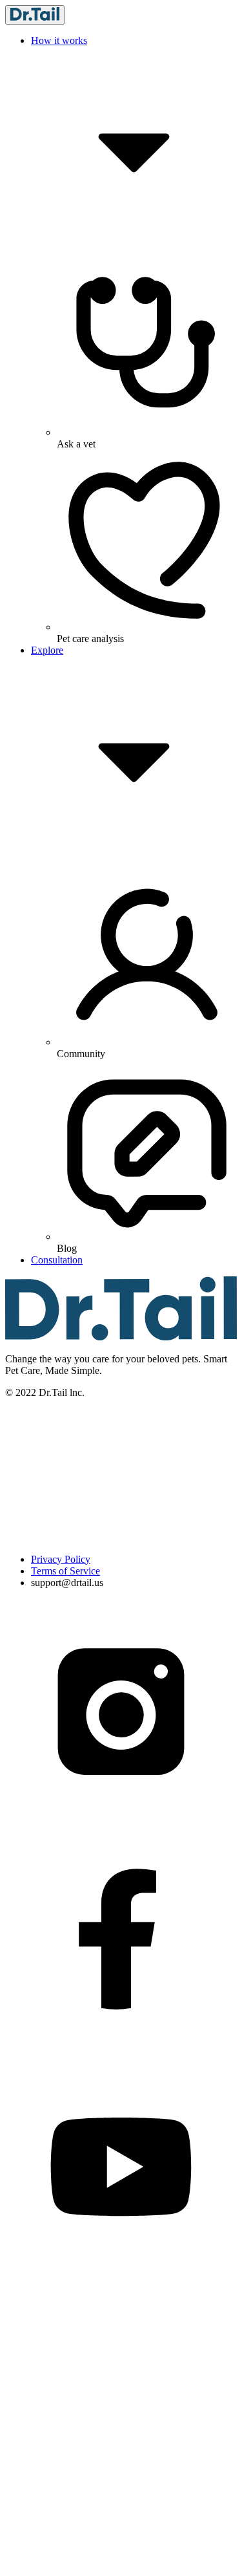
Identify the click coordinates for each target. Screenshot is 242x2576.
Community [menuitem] (81, 1054)
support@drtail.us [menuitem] (67, 1583)
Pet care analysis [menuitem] (90, 639)
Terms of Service (66, 1571)
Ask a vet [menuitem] (76, 444)
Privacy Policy (61, 1559)
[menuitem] (134, 1560)
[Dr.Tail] (35, 15)
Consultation (57, 1260)
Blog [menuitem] (67, 1248)
